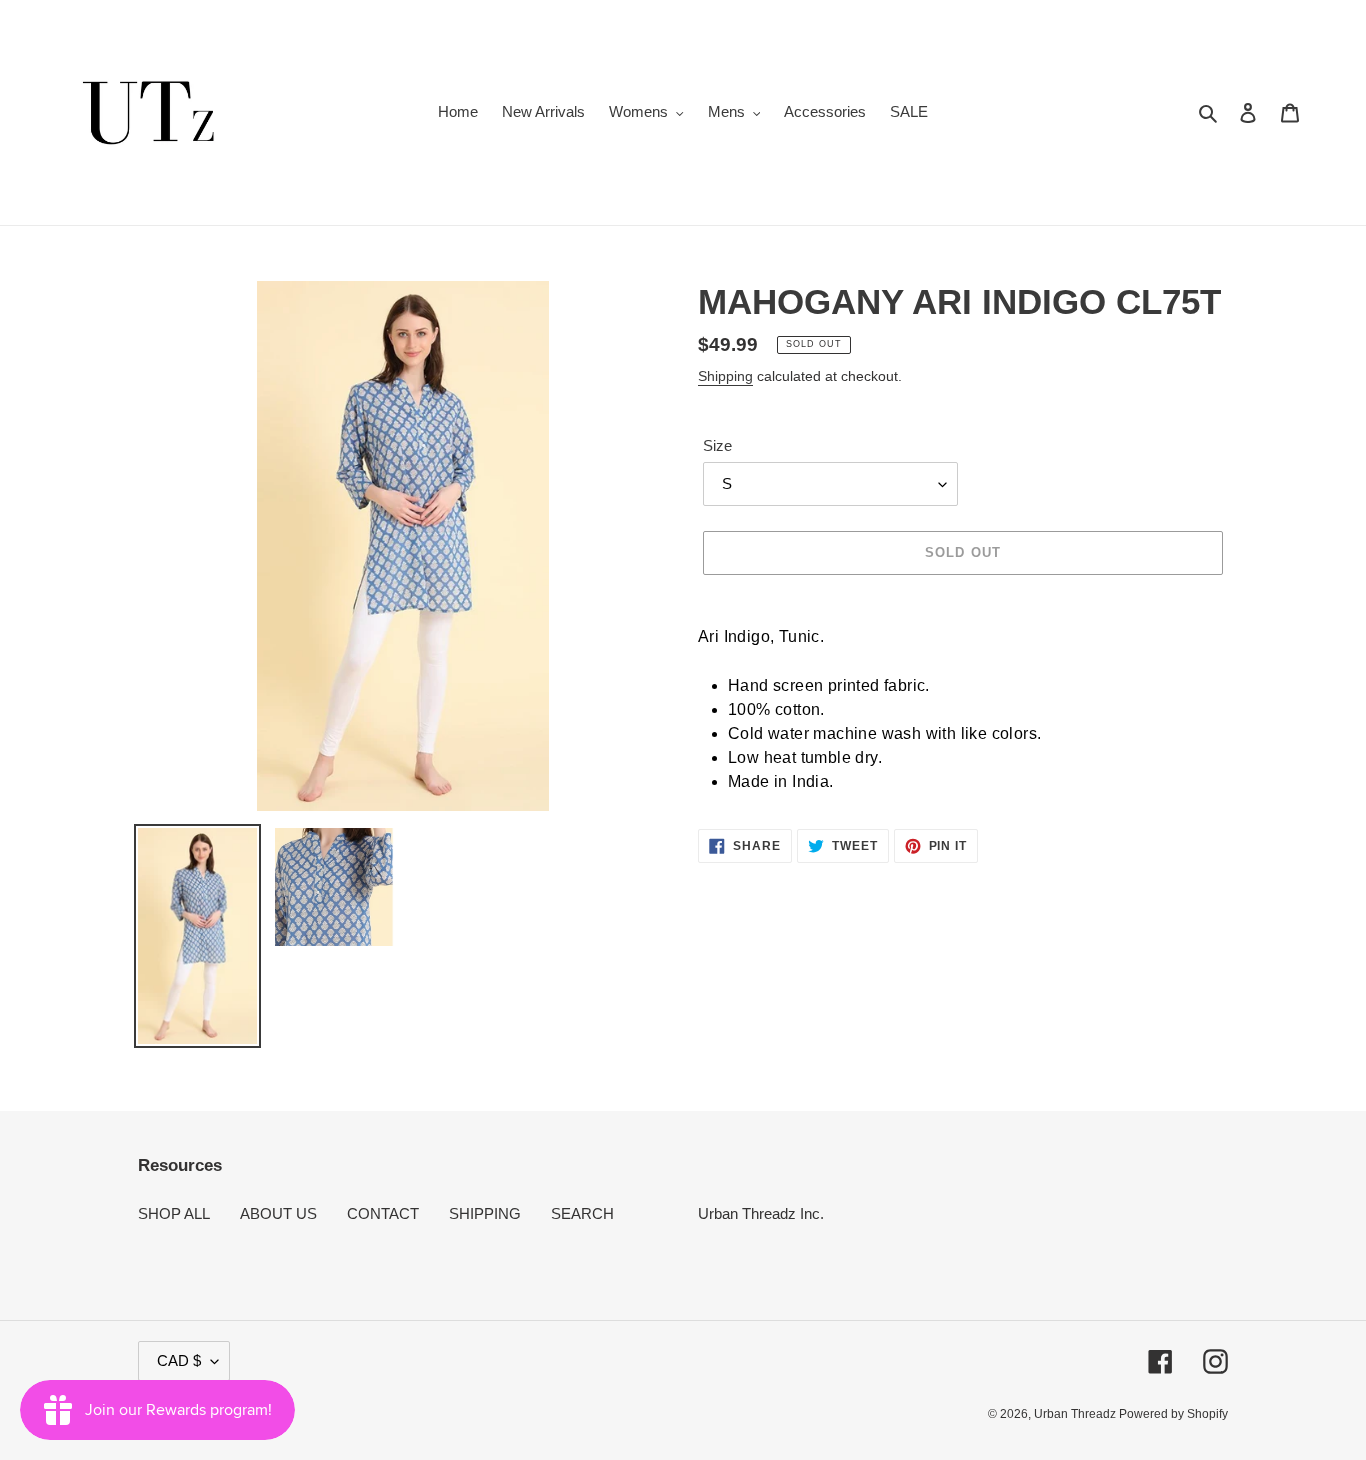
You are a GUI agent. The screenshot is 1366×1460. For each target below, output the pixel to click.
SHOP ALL (174, 1213)
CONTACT (383, 1213)
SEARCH (582, 1213)
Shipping (725, 376)
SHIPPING (485, 1213)
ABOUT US (278, 1213)
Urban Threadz (1076, 1414)
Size (717, 445)
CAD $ (179, 1360)
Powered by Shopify (1173, 1414)
